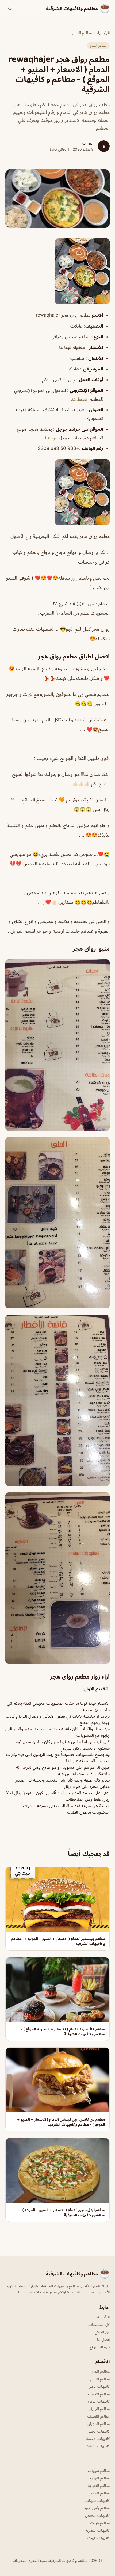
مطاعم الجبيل (99, 2409)
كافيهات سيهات (97, 2500)
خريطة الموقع (100, 2347)
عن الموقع (102, 2332)
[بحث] (10, 9)
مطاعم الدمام (82, 33)
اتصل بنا (103, 2339)
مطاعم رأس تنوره (97, 2508)
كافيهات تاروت (99, 2538)
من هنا (51, 438)
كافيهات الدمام (99, 2401)
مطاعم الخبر (101, 2371)
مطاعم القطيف (98, 2416)
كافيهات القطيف (97, 2446)
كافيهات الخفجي (97, 2515)
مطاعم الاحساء (99, 2394)
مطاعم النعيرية (99, 2485)
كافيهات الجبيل (98, 2431)
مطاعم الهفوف (99, 2478)
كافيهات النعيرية (97, 2530)
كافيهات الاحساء (97, 2439)
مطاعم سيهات (99, 2471)
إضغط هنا (79, 399)
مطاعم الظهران (99, 2424)
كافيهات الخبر (99, 2386)
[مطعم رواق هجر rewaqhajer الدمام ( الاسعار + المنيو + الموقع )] (57, 271)
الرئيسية (103, 33)
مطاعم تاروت (100, 2523)
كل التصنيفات (99, 2324)
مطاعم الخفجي (99, 2493)
